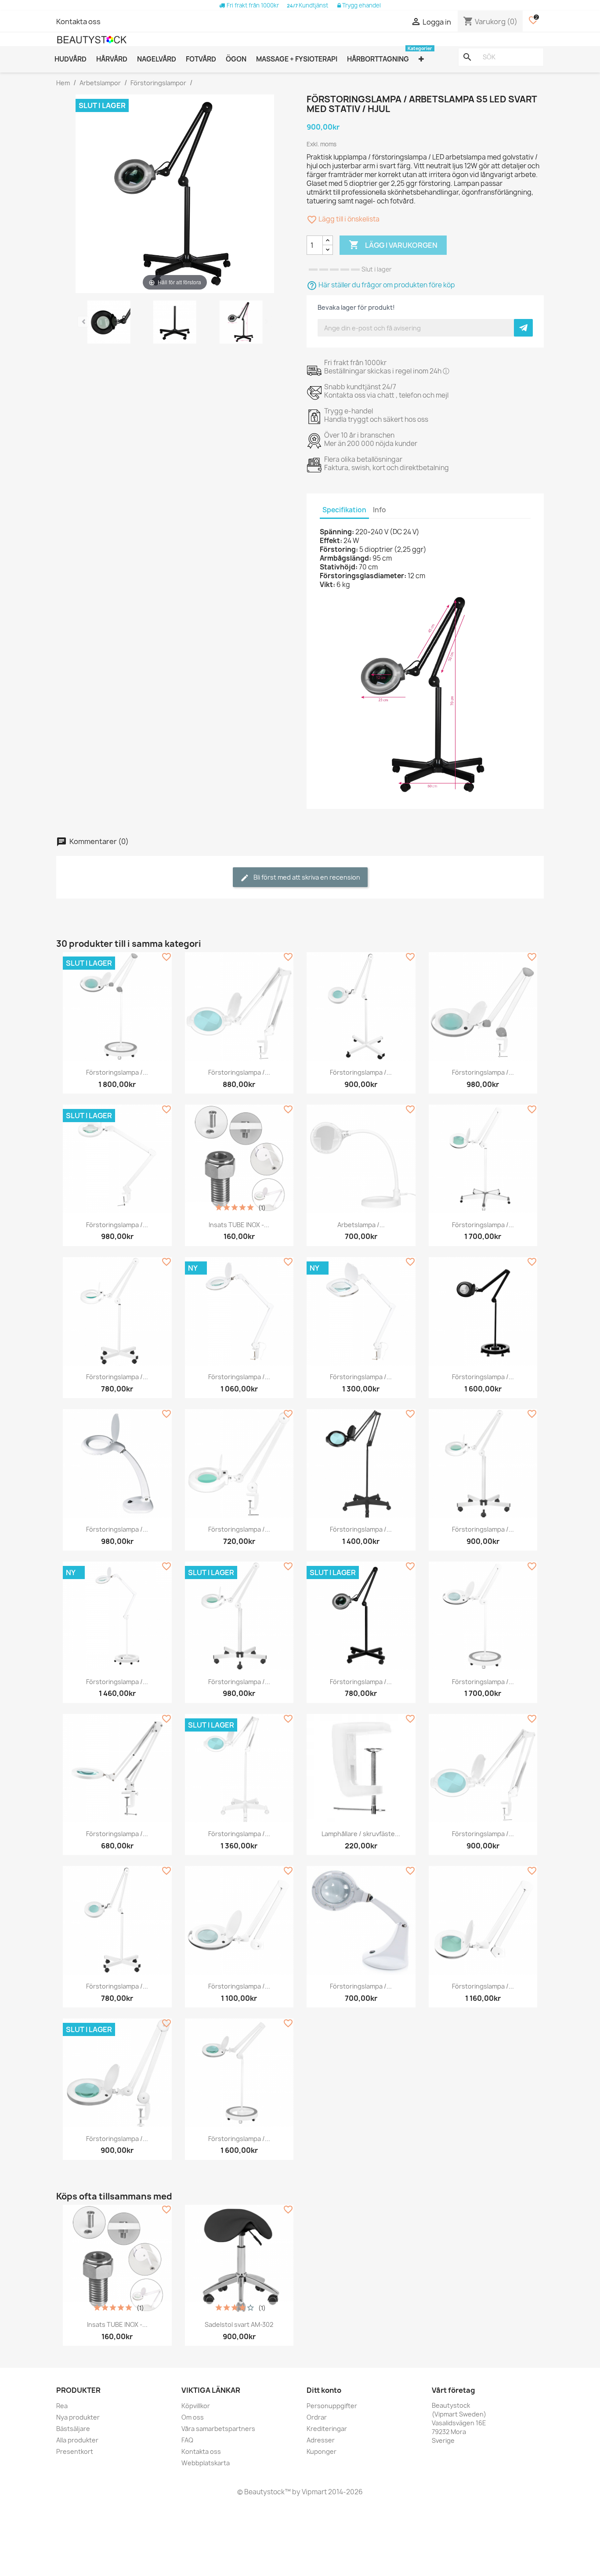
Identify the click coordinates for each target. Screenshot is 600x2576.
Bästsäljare (73, 2429)
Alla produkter (77, 2440)
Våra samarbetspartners (218, 2429)
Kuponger (322, 2451)
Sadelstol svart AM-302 (239, 2324)
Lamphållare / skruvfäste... (361, 1834)
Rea (62, 2406)
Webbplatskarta (206, 2463)
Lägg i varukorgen (393, 245)
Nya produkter (78, 2417)
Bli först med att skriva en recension (306, 877)
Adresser (321, 2440)
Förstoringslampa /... (117, 1072)
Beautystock (264, 2492)
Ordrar (317, 2417)
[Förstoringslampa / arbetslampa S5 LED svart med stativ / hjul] (108, 323)
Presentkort (75, 2451)
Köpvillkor (196, 2406)
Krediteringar (327, 2429)
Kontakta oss (78, 22)
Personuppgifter (332, 2406)
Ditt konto (324, 2390)
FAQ (187, 2440)
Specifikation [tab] (344, 510)
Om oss (193, 2417)
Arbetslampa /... (361, 1225)
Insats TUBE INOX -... (239, 1225)
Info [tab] (380, 510)
